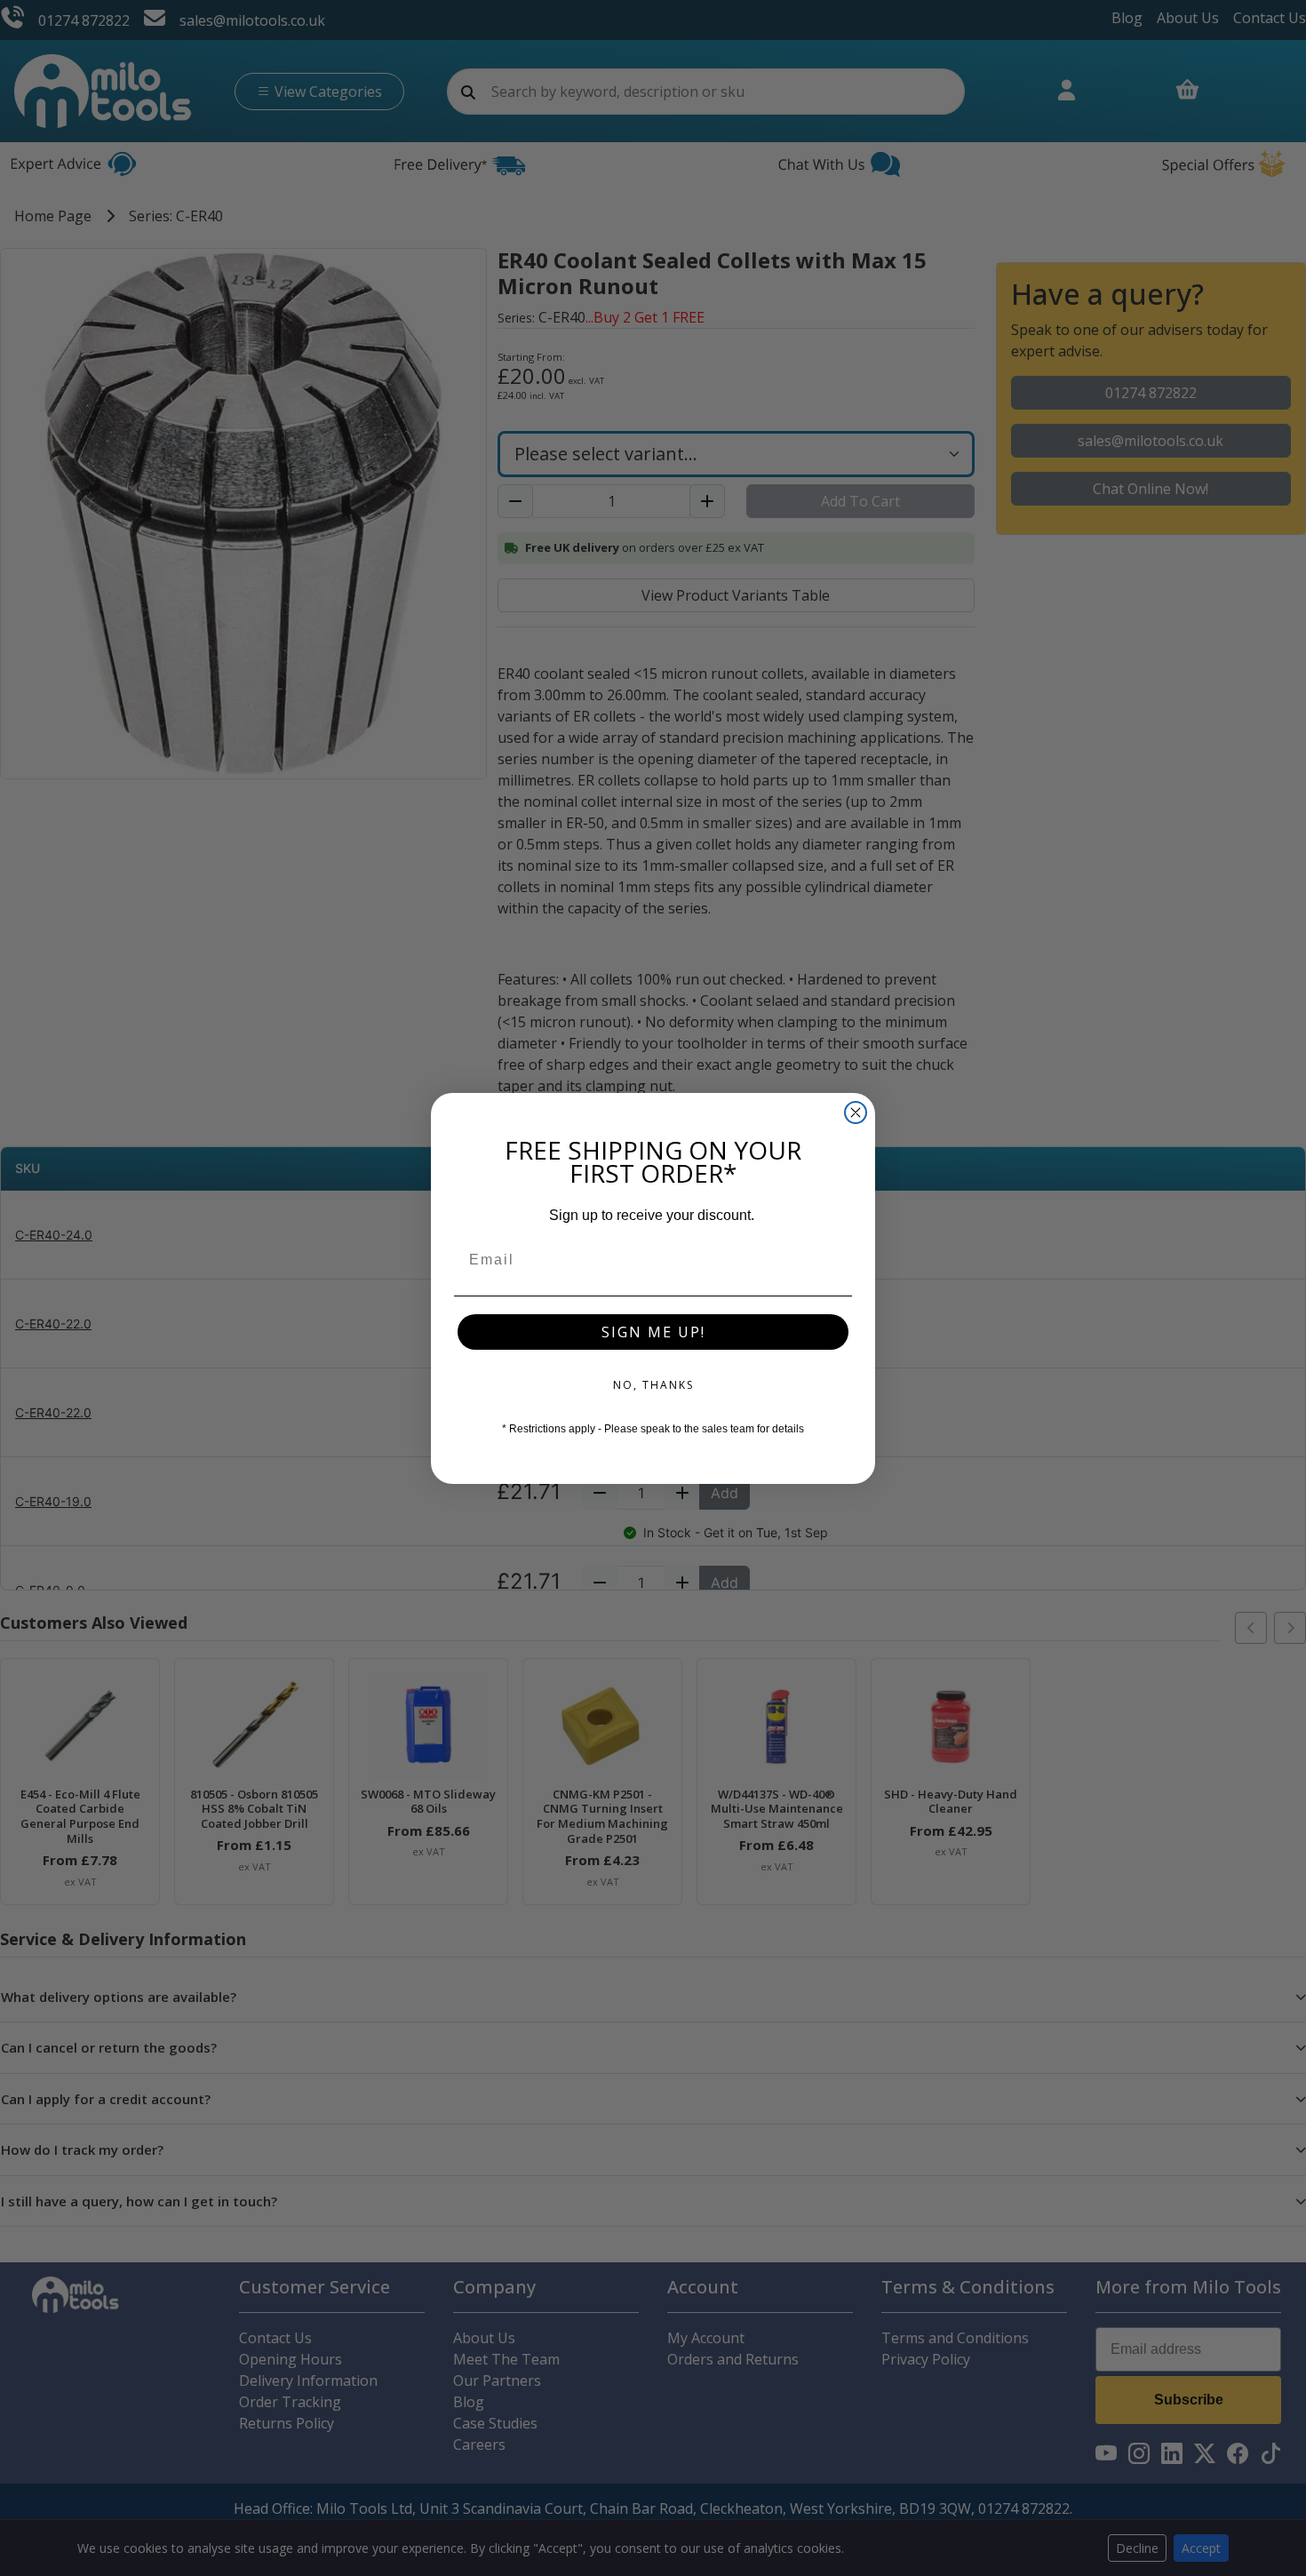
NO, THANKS (653, 1385)
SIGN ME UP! (653, 1332)
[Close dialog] (856, 1113)
